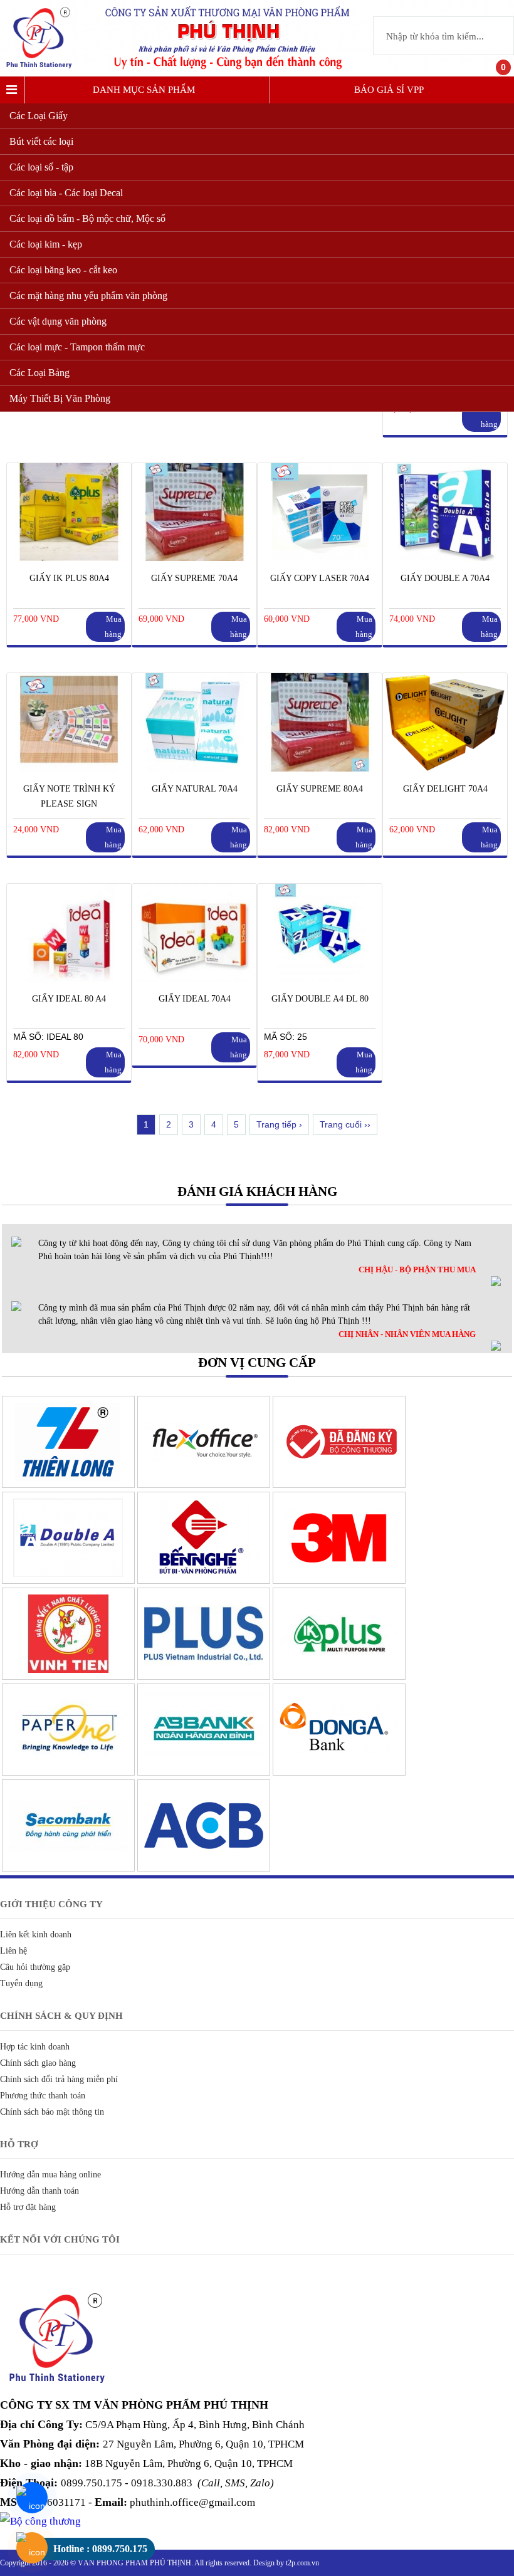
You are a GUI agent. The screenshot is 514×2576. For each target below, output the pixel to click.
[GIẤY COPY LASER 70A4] (320, 558)
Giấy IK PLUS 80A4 (69, 578)
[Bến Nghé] (204, 1581)
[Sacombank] (68, 1868)
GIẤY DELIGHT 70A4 (445, 789)
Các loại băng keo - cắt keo (63, 270)
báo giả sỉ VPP (389, 90)
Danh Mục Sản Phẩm (144, 90)
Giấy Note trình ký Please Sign (69, 796)
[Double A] (68, 1581)
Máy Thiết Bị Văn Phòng (60, 398)
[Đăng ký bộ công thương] (339, 1485)
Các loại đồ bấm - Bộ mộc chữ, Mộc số (87, 218)
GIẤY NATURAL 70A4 (195, 789)
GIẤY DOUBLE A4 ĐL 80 (320, 999)
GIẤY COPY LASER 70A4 (320, 578)
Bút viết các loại (41, 141)
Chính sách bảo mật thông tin (52, 2112)
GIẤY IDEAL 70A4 (195, 999)
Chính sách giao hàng (38, 2063)
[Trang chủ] (43, 70)
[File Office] (204, 1485)
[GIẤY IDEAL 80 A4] (69, 978)
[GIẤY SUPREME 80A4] (320, 768)
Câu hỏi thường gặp (35, 1967)
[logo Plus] (204, 1677)
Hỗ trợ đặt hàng (28, 2207)
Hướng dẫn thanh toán (39, 2191)
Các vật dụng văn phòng (58, 321)
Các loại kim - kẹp (46, 244)
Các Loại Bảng (39, 373)
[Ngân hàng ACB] (204, 1868)
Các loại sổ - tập (41, 167)
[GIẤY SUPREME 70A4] (194, 558)
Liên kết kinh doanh (36, 1935)
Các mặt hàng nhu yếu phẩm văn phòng (88, 296)
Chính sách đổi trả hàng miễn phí (59, 2079)
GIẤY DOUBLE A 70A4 (445, 578)
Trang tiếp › (279, 1124)
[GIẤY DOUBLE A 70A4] (445, 558)
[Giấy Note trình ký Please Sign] (69, 768)
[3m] (339, 1581)
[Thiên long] (68, 1485)
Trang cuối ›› (345, 1124)
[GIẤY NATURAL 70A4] (194, 768)
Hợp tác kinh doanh (35, 2047)
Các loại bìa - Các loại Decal (66, 193)
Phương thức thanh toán (43, 2096)
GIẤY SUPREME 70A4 (194, 578)
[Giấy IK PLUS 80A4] (69, 558)
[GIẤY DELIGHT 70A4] (445, 768)
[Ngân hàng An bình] (204, 1772)
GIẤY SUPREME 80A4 (320, 789)
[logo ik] (339, 1677)
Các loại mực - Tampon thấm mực (77, 347)
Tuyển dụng (21, 1983)
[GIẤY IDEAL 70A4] (194, 978)
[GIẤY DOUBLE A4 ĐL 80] (320, 978)
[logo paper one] (68, 1772)
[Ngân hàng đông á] (339, 1772)
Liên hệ (13, 1951)
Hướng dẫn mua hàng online (50, 2175)
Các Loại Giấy (39, 116)
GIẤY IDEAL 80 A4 (69, 999)
